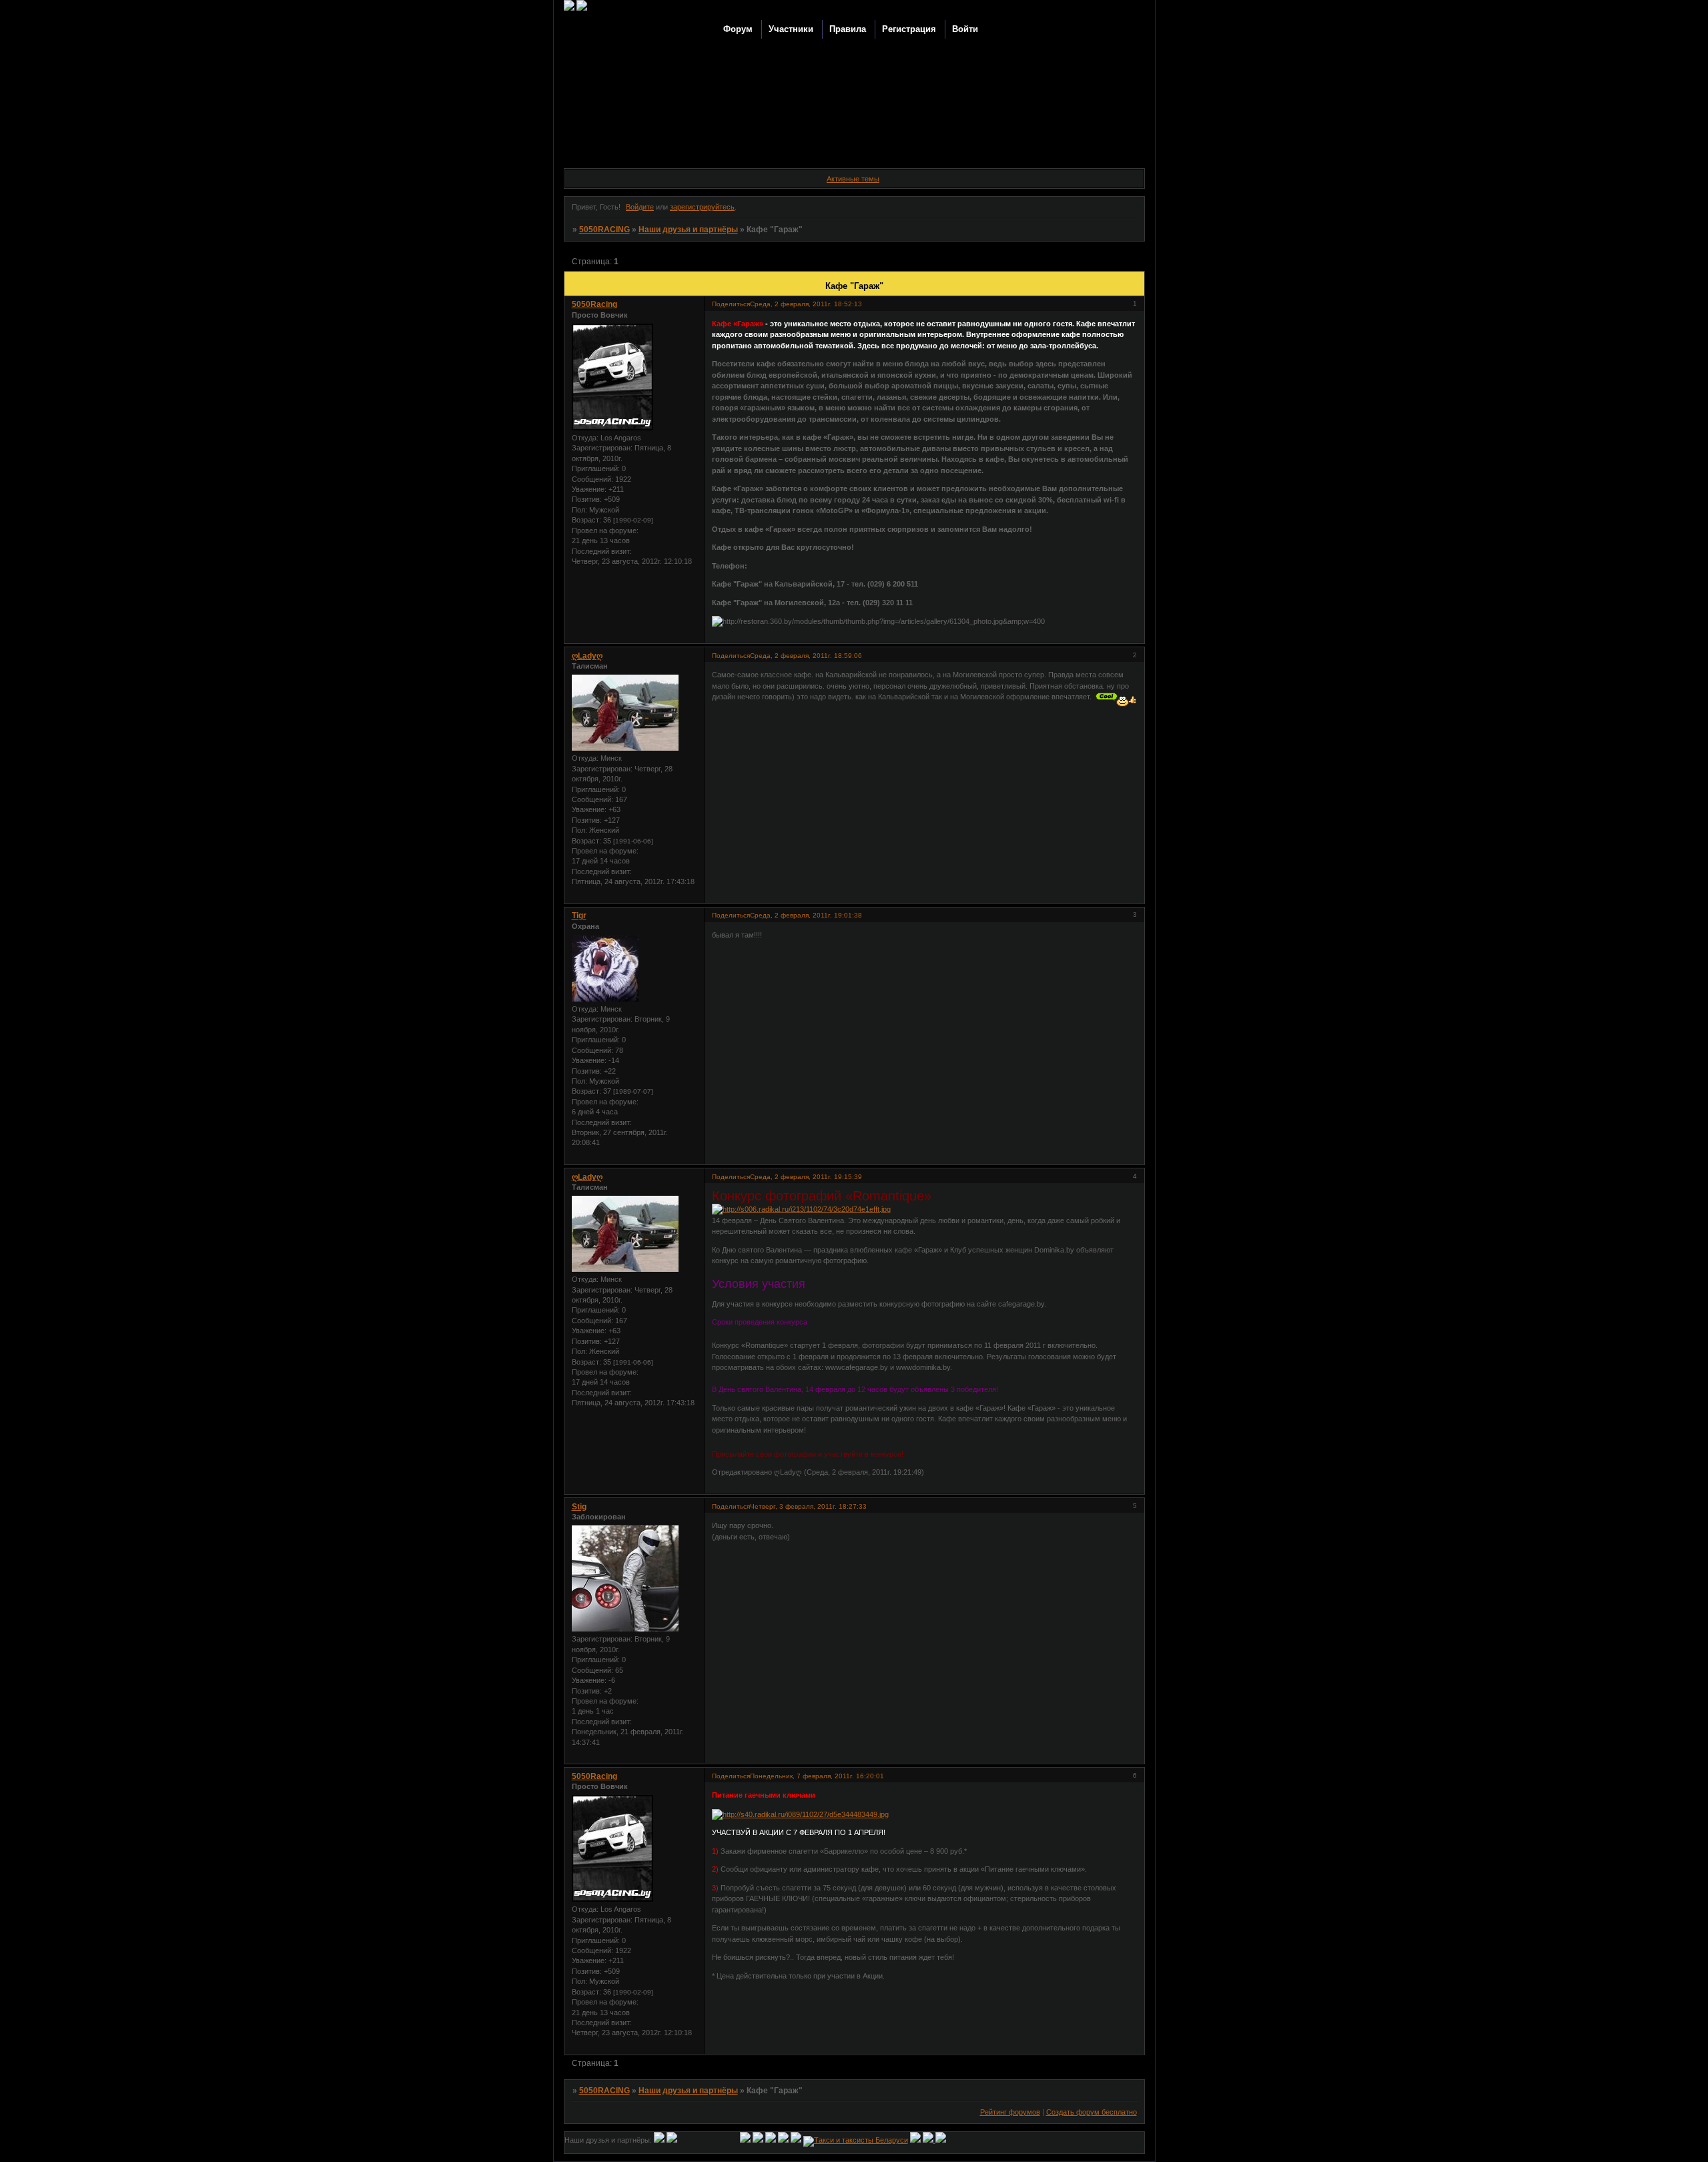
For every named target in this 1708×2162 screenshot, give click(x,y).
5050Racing (594, 304)
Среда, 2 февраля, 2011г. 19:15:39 (806, 1177)
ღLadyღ (587, 656)
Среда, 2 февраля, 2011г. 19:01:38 (806, 915)
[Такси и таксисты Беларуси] (856, 2140)
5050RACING (604, 230)
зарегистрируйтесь (702, 207)
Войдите (640, 207)
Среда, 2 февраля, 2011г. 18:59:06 (806, 656)
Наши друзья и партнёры (688, 230)
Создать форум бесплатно (1092, 2112)
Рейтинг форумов (1010, 2112)
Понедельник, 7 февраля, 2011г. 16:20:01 (817, 1776)
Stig (579, 1507)
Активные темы (853, 179)
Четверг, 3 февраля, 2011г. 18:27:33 (808, 1506)
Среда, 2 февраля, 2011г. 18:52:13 (806, 304)
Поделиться (731, 304)
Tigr (579, 916)
